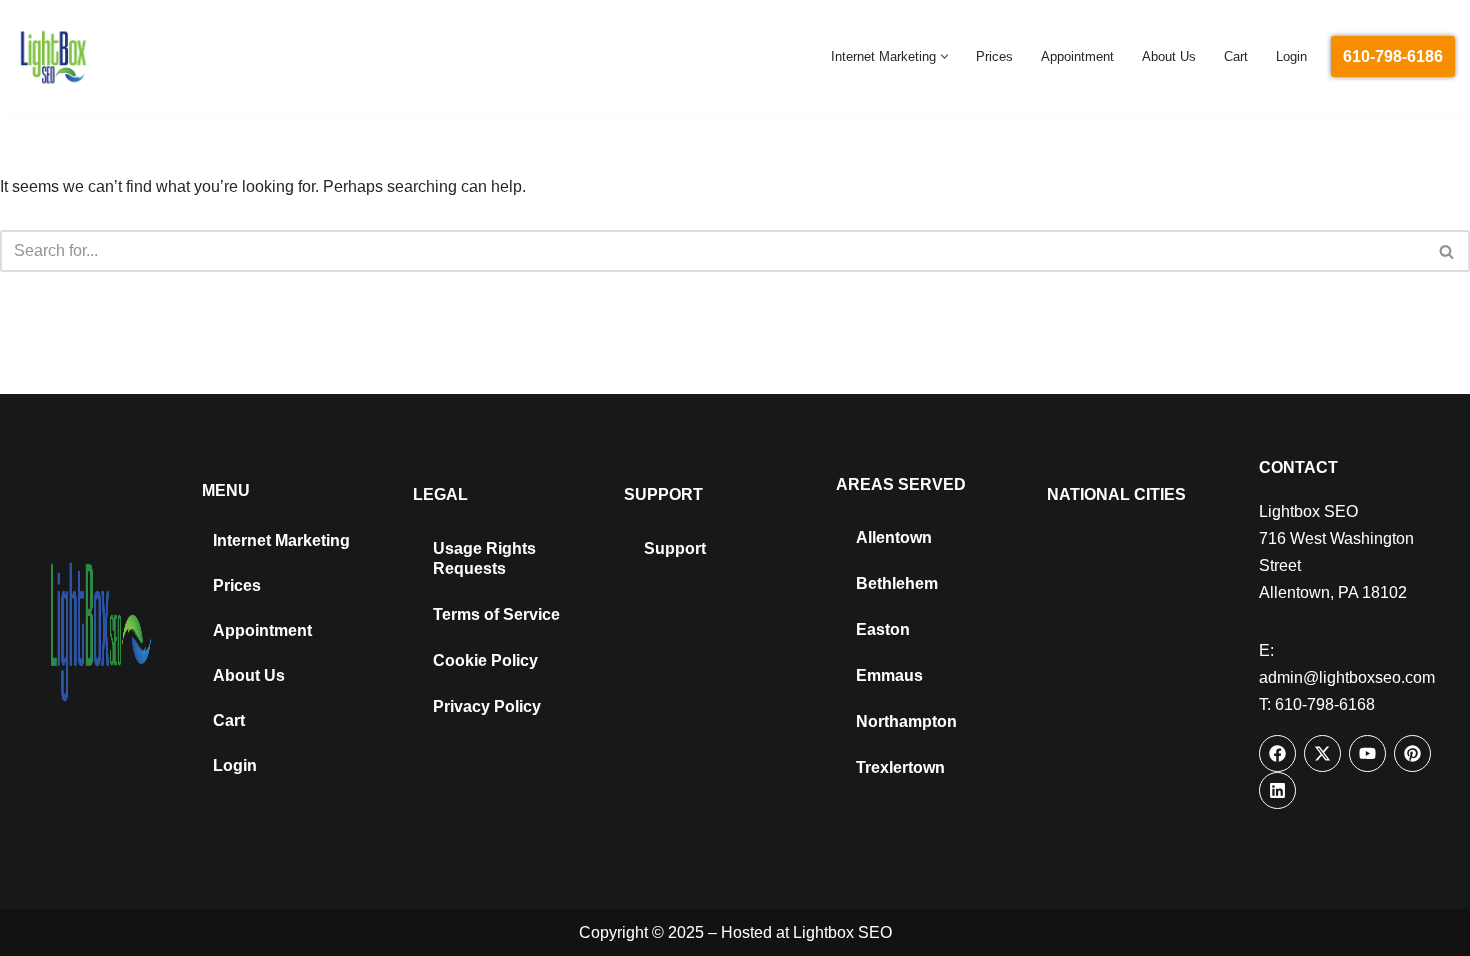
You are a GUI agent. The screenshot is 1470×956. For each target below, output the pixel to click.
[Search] (1447, 251)
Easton (883, 629)
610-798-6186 (1393, 56)
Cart (1236, 56)
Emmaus (889, 675)
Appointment (1077, 56)
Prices (994, 56)
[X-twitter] (1322, 753)
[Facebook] (1277, 753)
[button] (944, 56)
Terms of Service (496, 614)
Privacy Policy (487, 706)
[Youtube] (1367, 753)
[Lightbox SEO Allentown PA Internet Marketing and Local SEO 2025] (53, 56)
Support (675, 548)
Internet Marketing (281, 540)
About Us (1169, 56)
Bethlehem (897, 583)
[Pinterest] (1412, 753)
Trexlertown (900, 767)
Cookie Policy (485, 660)
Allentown (894, 537)
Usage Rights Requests (484, 558)
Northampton (906, 721)
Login (1291, 56)
